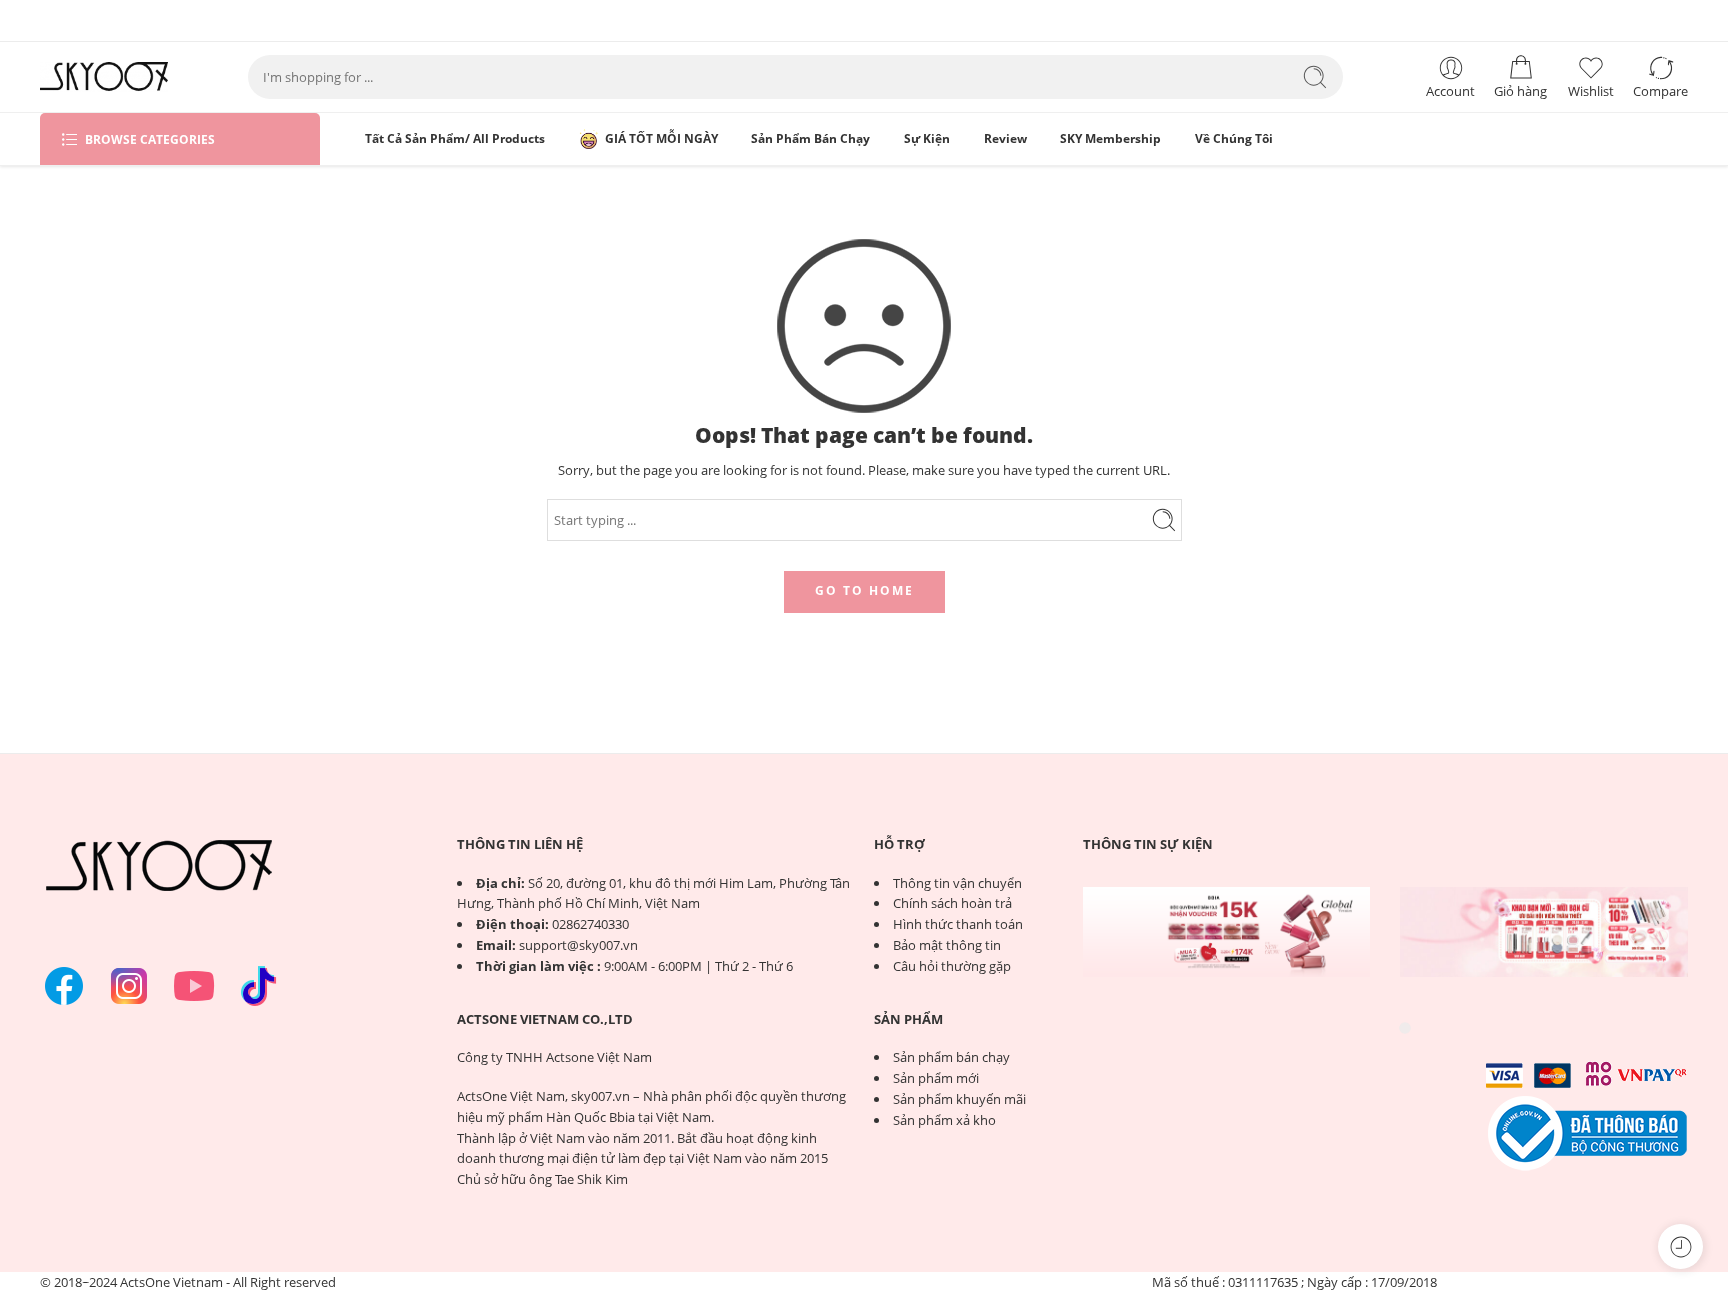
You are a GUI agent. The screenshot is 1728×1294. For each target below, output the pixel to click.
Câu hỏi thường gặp (952, 966)
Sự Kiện (927, 138)
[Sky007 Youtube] (194, 986)
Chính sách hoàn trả (952, 903)
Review (1005, 138)
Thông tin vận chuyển (957, 883)
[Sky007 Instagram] (129, 986)
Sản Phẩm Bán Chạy (810, 138)
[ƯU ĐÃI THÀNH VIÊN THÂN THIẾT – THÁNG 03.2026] (1544, 932)
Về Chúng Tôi (1234, 138)
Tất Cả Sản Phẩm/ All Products (455, 138)
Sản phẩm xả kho (944, 1120)
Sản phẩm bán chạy (951, 1057)
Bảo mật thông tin (947, 945)
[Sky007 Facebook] (64, 986)
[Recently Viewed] (1680, 1246)
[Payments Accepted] (1588, 1132)
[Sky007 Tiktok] (259, 986)
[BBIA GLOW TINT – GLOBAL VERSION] (1227, 932)
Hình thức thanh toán (958, 924)
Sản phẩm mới (936, 1078)
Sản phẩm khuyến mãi (959, 1099)
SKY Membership (1110, 138)
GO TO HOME (864, 590)
